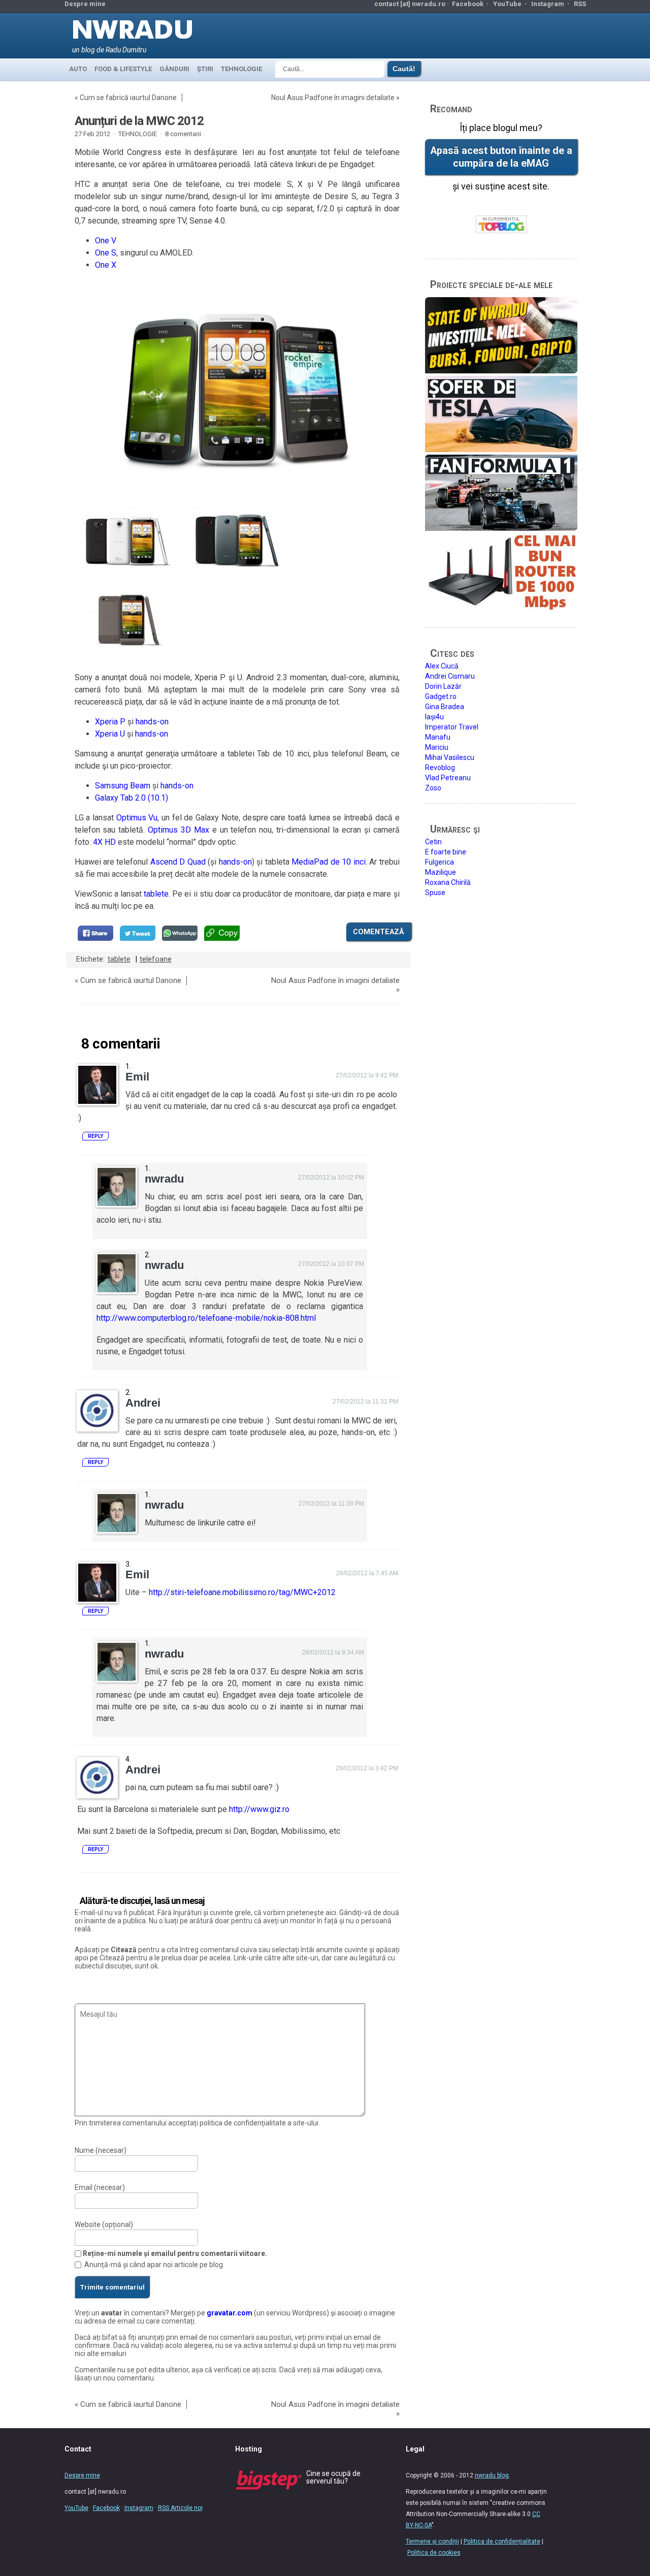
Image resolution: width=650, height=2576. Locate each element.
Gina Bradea (445, 707)
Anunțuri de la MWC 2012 (139, 121)
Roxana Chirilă (448, 882)
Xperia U (110, 734)
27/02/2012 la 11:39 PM (331, 1504)
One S (106, 253)
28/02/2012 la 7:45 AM (367, 1573)
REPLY (95, 1136)
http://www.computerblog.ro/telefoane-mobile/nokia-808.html (206, 1318)
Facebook (468, 4)
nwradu (164, 1179)
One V (106, 241)
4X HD (104, 842)
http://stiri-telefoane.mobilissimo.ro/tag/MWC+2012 (242, 1592)
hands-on (152, 722)
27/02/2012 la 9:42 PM (367, 1075)
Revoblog (440, 768)
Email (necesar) (100, 2187)
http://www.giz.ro (259, 1809)
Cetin (433, 842)
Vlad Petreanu (448, 778)
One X (106, 265)
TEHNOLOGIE (241, 69)
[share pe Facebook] (95, 933)
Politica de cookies (434, 2553)
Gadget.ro (441, 696)
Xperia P (110, 722)
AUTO (78, 69)
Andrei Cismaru (450, 676)
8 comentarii (183, 134)
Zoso (433, 788)
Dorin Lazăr (443, 686)
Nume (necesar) (101, 2150)
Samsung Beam (123, 786)
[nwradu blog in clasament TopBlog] (501, 225)
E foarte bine (446, 852)
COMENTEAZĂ (379, 932)
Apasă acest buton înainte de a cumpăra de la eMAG (501, 157)
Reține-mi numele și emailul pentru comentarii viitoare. (175, 2253)
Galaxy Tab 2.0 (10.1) (132, 798)
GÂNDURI (174, 69)
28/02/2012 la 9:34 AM (333, 1652)
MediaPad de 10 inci (328, 862)
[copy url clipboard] (222, 933)
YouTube (507, 4)
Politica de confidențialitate (502, 2541)
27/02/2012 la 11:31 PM (365, 1402)
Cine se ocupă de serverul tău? (333, 2477)
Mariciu (437, 747)
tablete (156, 894)
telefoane (156, 959)
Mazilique (441, 872)
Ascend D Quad (178, 862)
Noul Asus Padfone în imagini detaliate (333, 98)
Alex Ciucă (442, 666)
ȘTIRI (205, 69)
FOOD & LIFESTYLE (123, 69)
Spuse (435, 893)
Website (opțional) (104, 2224)
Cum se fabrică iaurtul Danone (128, 98)
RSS (580, 4)
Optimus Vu (137, 818)
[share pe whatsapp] (180, 933)
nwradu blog (492, 2475)
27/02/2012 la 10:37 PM (331, 1264)
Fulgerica (440, 862)
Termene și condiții (432, 2541)
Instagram (548, 4)
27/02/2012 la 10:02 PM (331, 1178)
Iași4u (434, 717)
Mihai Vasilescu (450, 757)
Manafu (438, 737)
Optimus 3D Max (178, 830)
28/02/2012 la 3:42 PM (367, 1768)
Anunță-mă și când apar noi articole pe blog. (154, 2265)
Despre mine (85, 4)
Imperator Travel (452, 727)
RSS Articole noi (180, 2508)
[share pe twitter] (138, 933)
